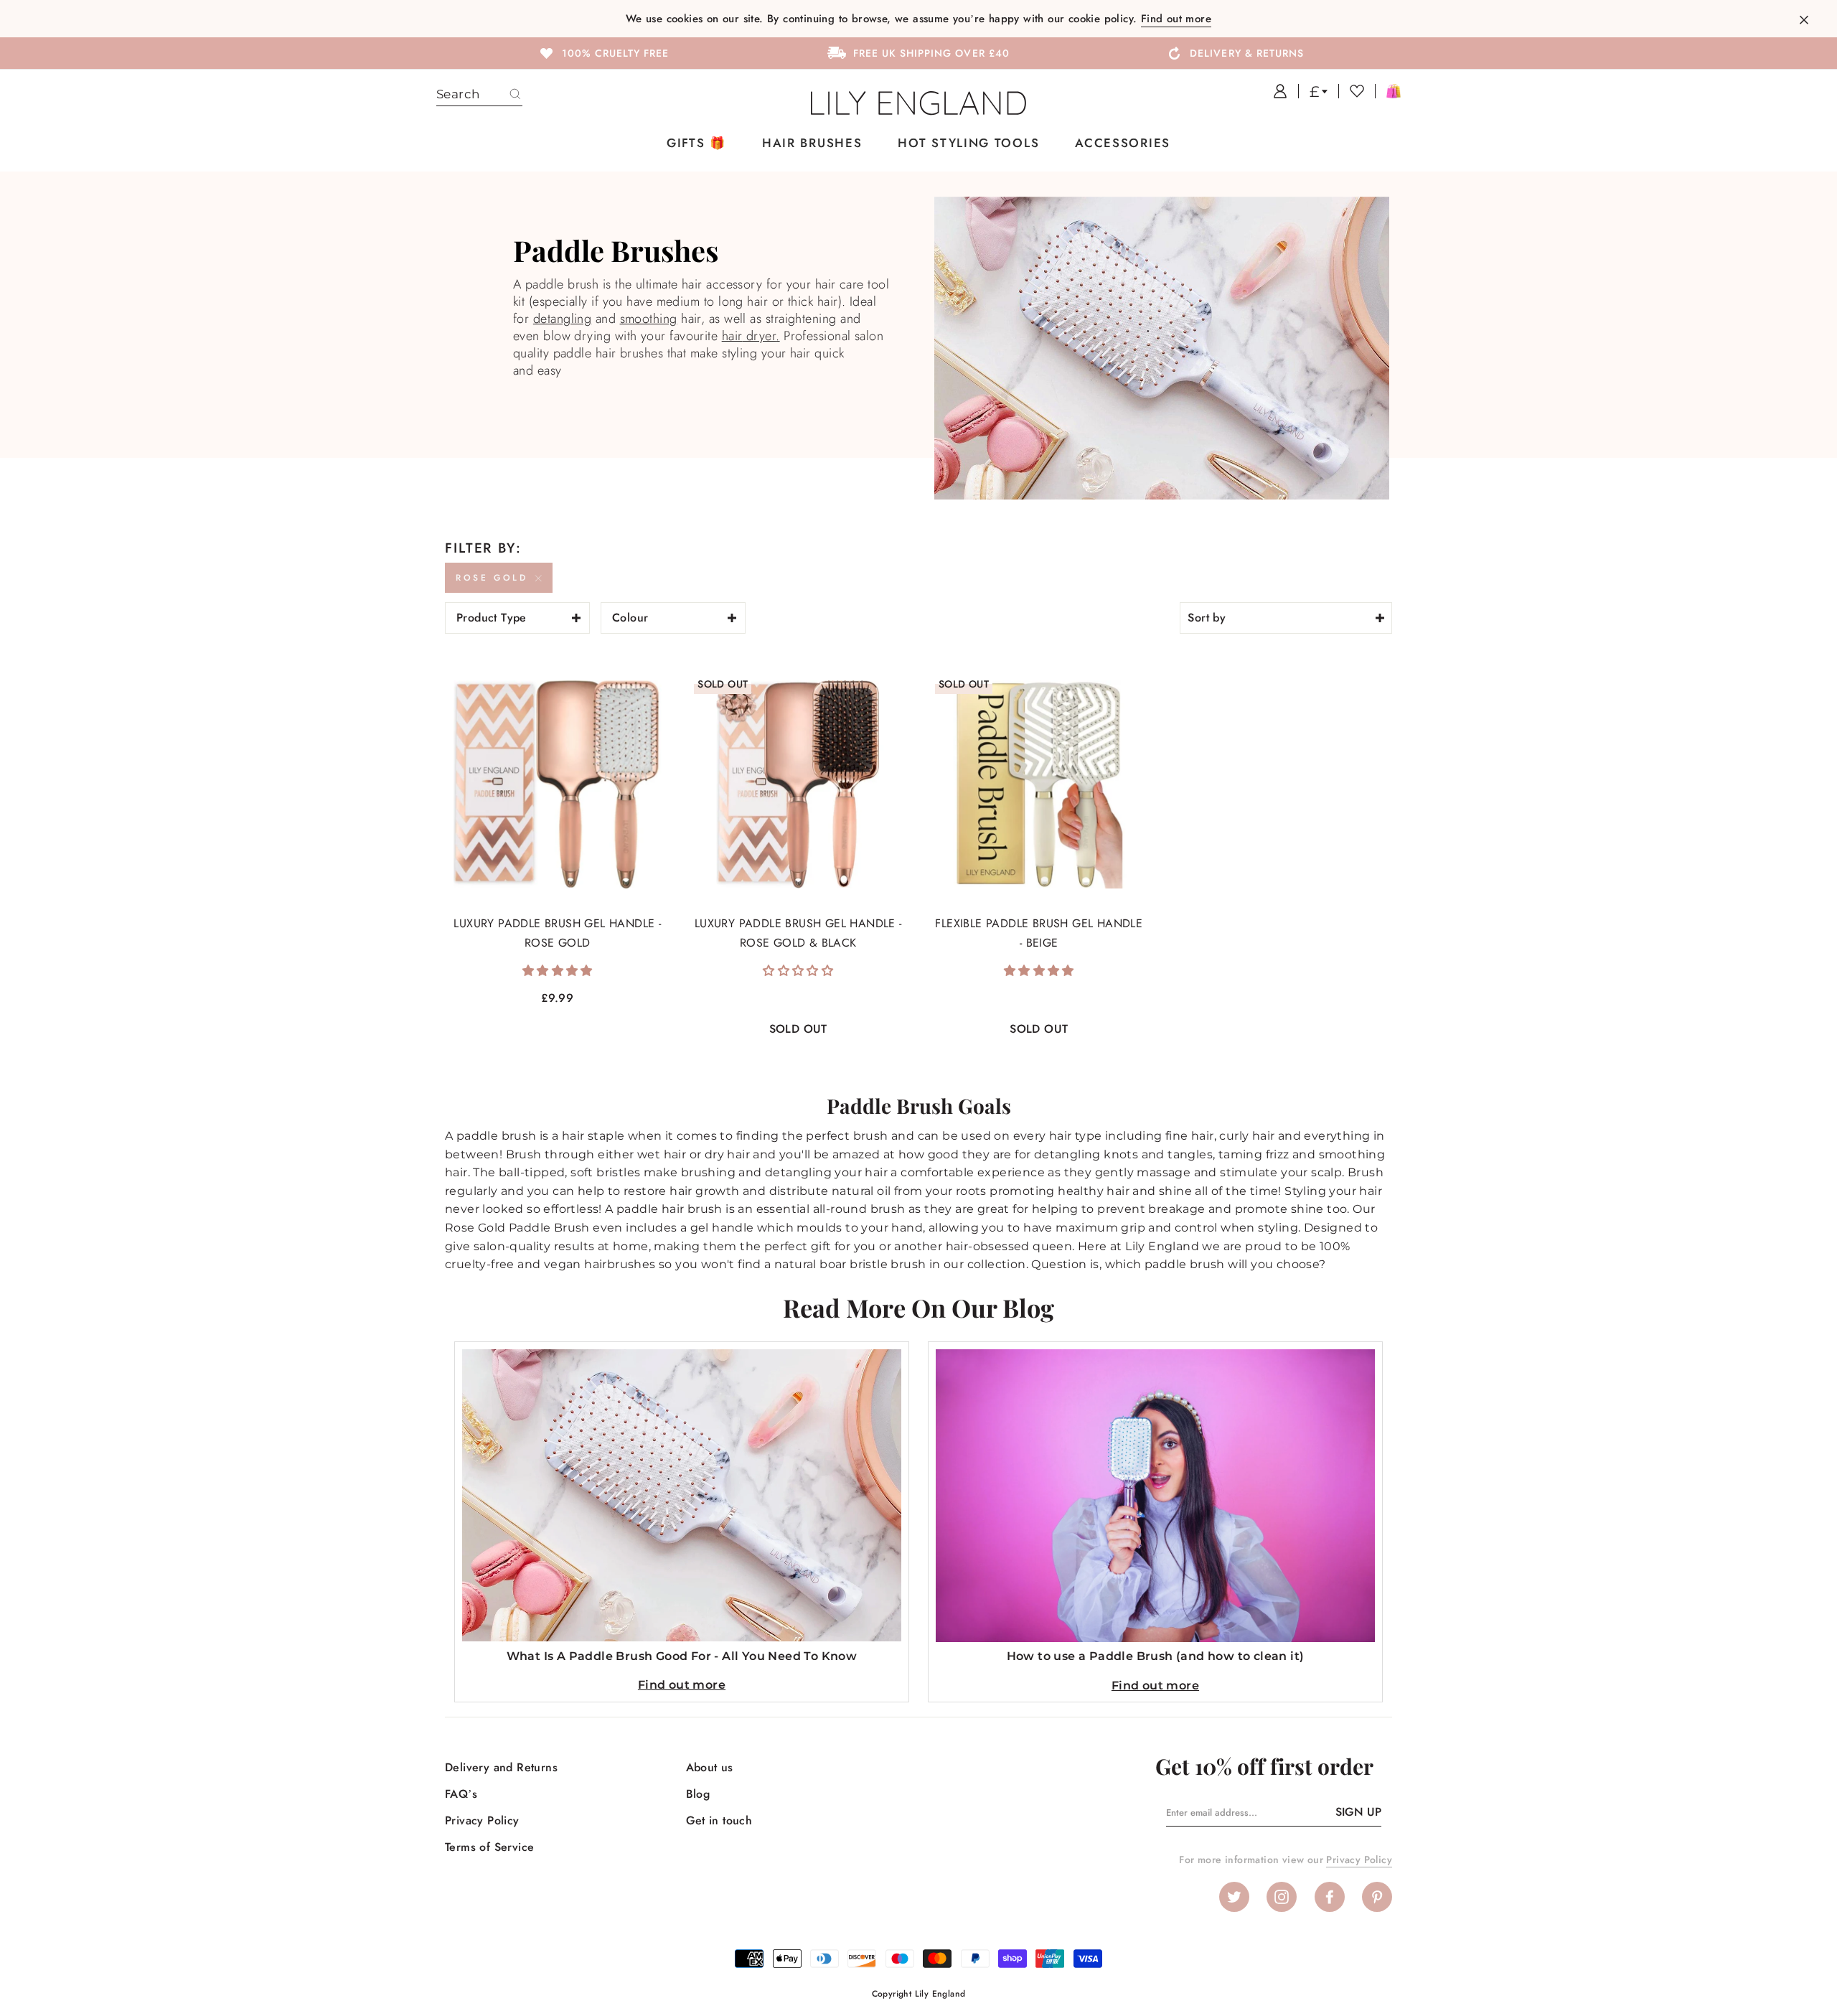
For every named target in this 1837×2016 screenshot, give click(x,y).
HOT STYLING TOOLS (968, 143)
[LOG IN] (1275, 91)
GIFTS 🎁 (696, 143)
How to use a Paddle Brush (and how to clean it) (1156, 1656)
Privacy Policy (482, 1820)
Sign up (1358, 1812)
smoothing (649, 319)
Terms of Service (489, 1847)
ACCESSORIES (1123, 143)
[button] (558, 971)
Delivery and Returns (501, 1767)
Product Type (492, 618)
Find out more (1176, 19)
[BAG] (1388, 91)
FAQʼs (461, 1794)
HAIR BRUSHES (812, 143)
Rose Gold (492, 578)
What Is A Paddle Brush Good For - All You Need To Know (682, 1656)
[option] (603, 52)
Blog (698, 1794)
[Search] (515, 95)
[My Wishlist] (1351, 91)
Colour (630, 618)
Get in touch (719, 1820)
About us (710, 1767)
